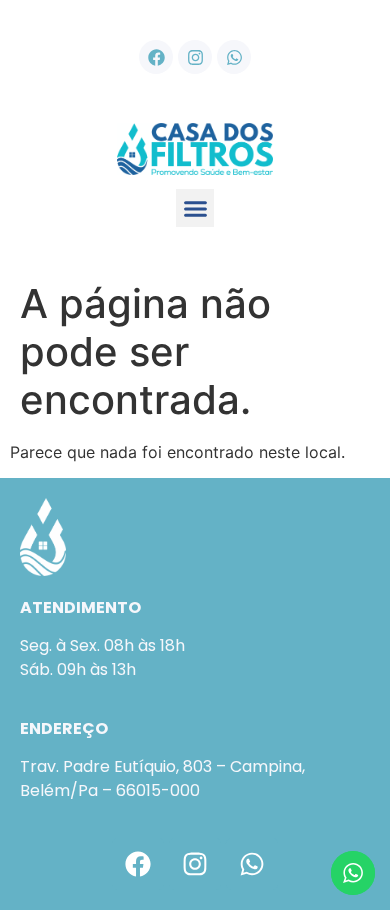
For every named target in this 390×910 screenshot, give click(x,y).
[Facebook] (156, 57)
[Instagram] (195, 57)
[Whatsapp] (234, 57)
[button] (195, 208)
